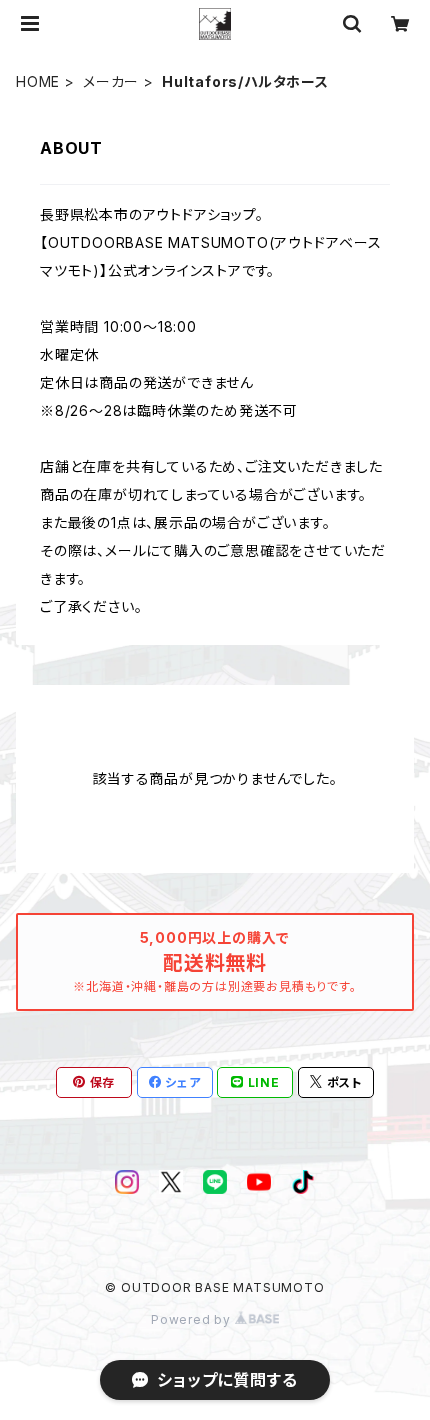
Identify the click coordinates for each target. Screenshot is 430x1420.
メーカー (111, 81)
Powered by (193, 1319)
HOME (38, 81)
